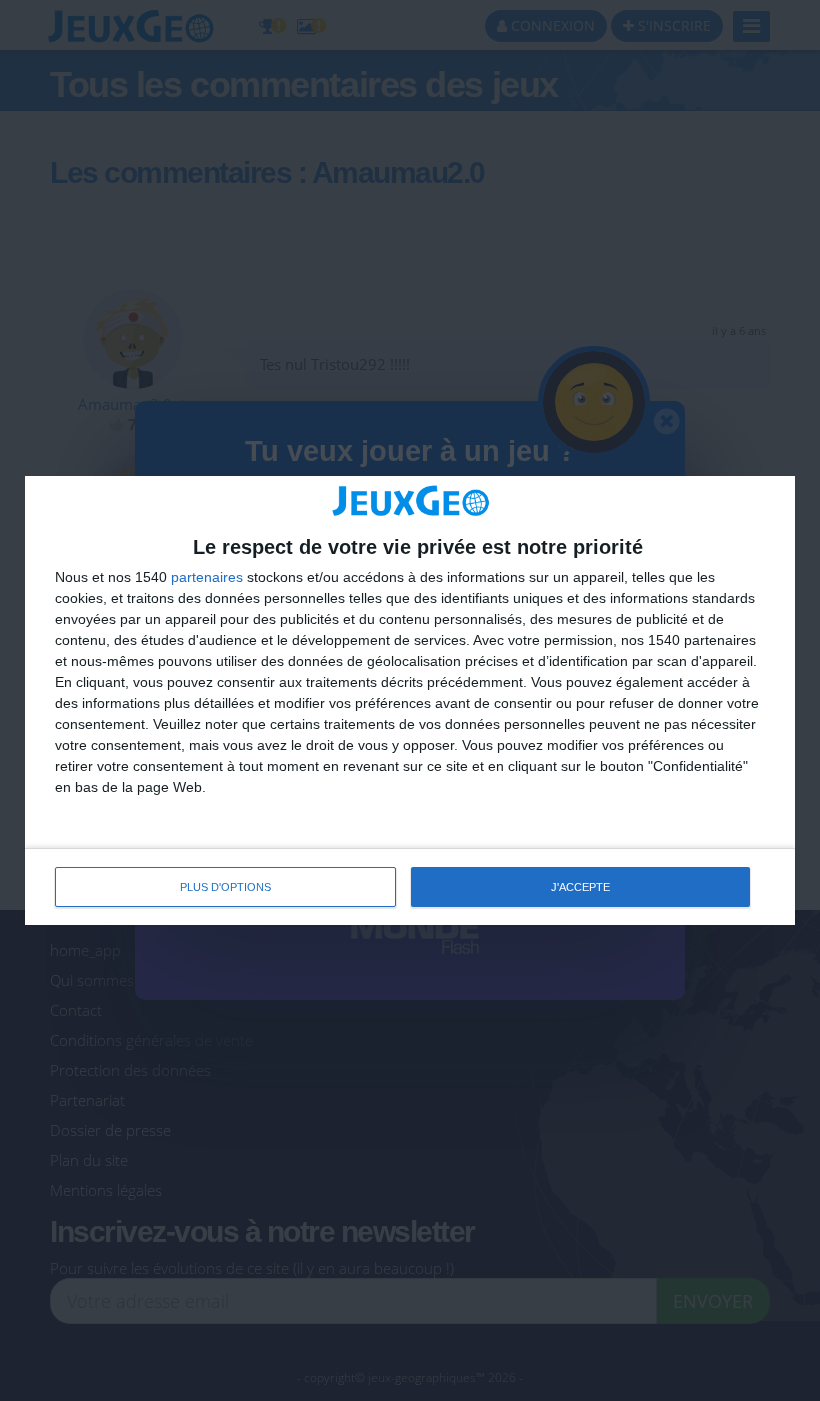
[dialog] (410, 700)
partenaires (207, 577)
